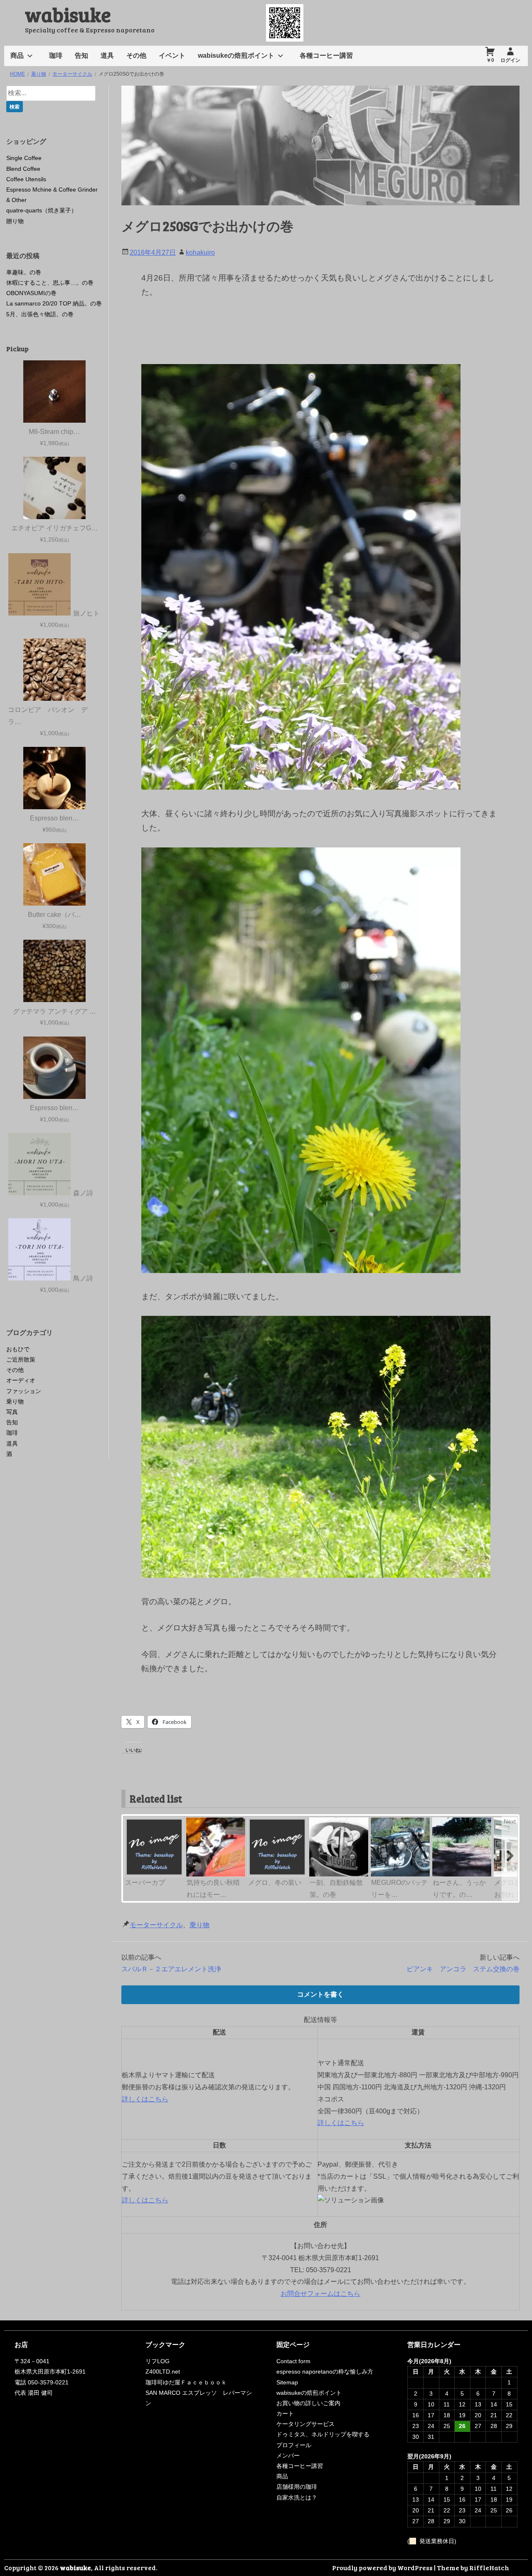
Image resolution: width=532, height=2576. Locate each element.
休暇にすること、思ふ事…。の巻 (50, 283)
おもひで (18, 1349)
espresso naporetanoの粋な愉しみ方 (325, 2372)
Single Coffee (24, 158)
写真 (12, 1412)
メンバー (288, 2455)
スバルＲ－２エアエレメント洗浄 (171, 1969)
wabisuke (68, 14)
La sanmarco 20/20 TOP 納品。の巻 (54, 303)
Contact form (293, 2361)
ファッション (24, 1391)
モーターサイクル (156, 1925)
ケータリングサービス (305, 2424)
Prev (132, 1821)
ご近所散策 (21, 1359)
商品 (17, 55)
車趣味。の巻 (24, 272)
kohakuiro (200, 252)
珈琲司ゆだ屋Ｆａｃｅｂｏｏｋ (186, 2382)
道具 (107, 55)
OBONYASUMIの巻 (31, 293)
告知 (81, 55)
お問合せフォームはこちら (320, 2294)
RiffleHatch (489, 2567)
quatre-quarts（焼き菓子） (42, 210)
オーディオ (21, 1380)
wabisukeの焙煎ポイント (236, 55)
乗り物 (199, 1925)
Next (510, 1821)
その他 (136, 55)
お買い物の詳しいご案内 (308, 2403)
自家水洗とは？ (297, 2497)
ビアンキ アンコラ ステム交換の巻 (463, 1969)
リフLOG (158, 2361)
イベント (172, 55)
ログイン (510, 60)
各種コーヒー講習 (326, 55)
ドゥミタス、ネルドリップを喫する (323, 2434)
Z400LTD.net (163, 2372)
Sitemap (287, 2382)
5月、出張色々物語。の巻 (40, 314)
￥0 (490, 60)
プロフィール (294, 2445)
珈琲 (56, 55)
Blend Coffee (23, 169)
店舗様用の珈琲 (297, 2487)
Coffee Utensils (26, 179)
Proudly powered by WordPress (382, 2567)
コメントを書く (320, 1994)
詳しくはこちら (145, 2099)
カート (285, 2413)
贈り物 (15, 221)
